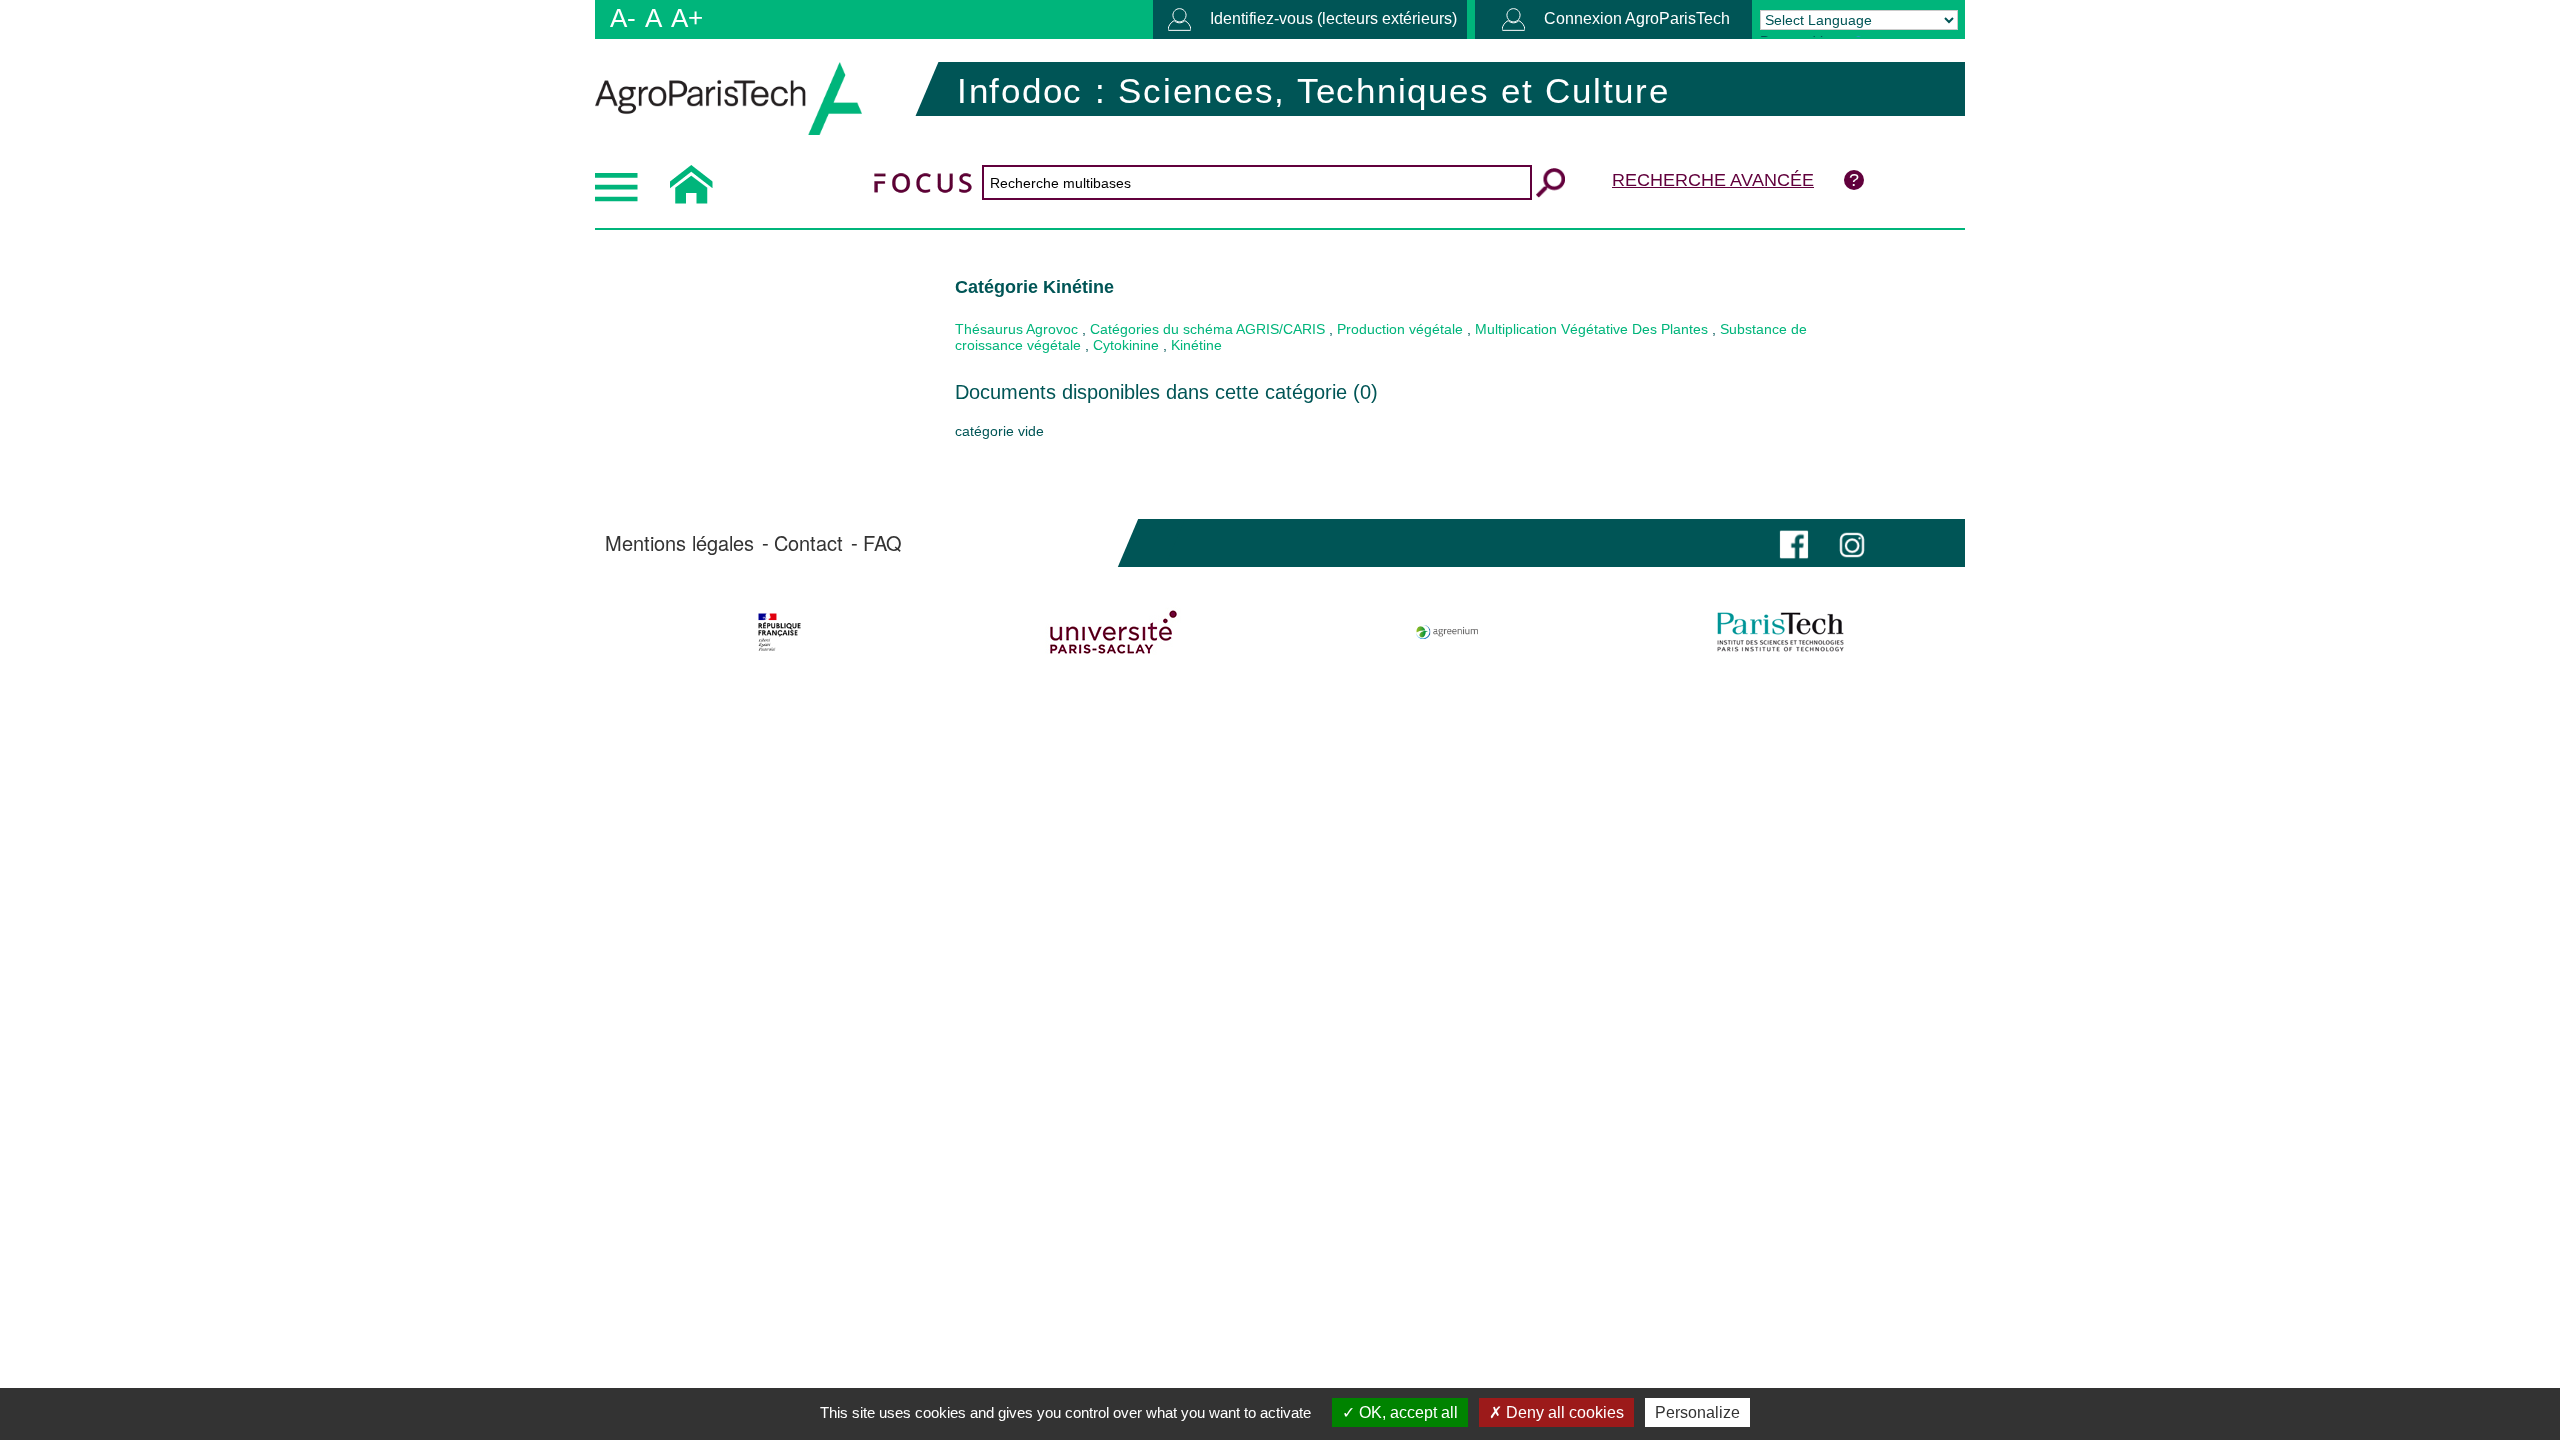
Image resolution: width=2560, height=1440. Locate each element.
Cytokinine (1126, 345)
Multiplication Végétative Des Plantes (1591, 329)
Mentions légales (679, 543)
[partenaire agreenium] (1447, 632)
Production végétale (1400, 329)
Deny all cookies (1563, 1412)
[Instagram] (1852, 542)
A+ (687, 18)
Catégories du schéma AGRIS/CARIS (1207, 329)
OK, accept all (1406, 1412)
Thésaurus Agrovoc (1016, 329)
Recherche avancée (1713, 180)
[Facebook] (1794, 542)
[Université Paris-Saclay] (1113, 632)
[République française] (779, 632)
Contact (808, 543)
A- (623, 18)
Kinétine (1196, 345)
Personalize (1697, 1412)
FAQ (882, 543)
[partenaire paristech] (1780, 632)
